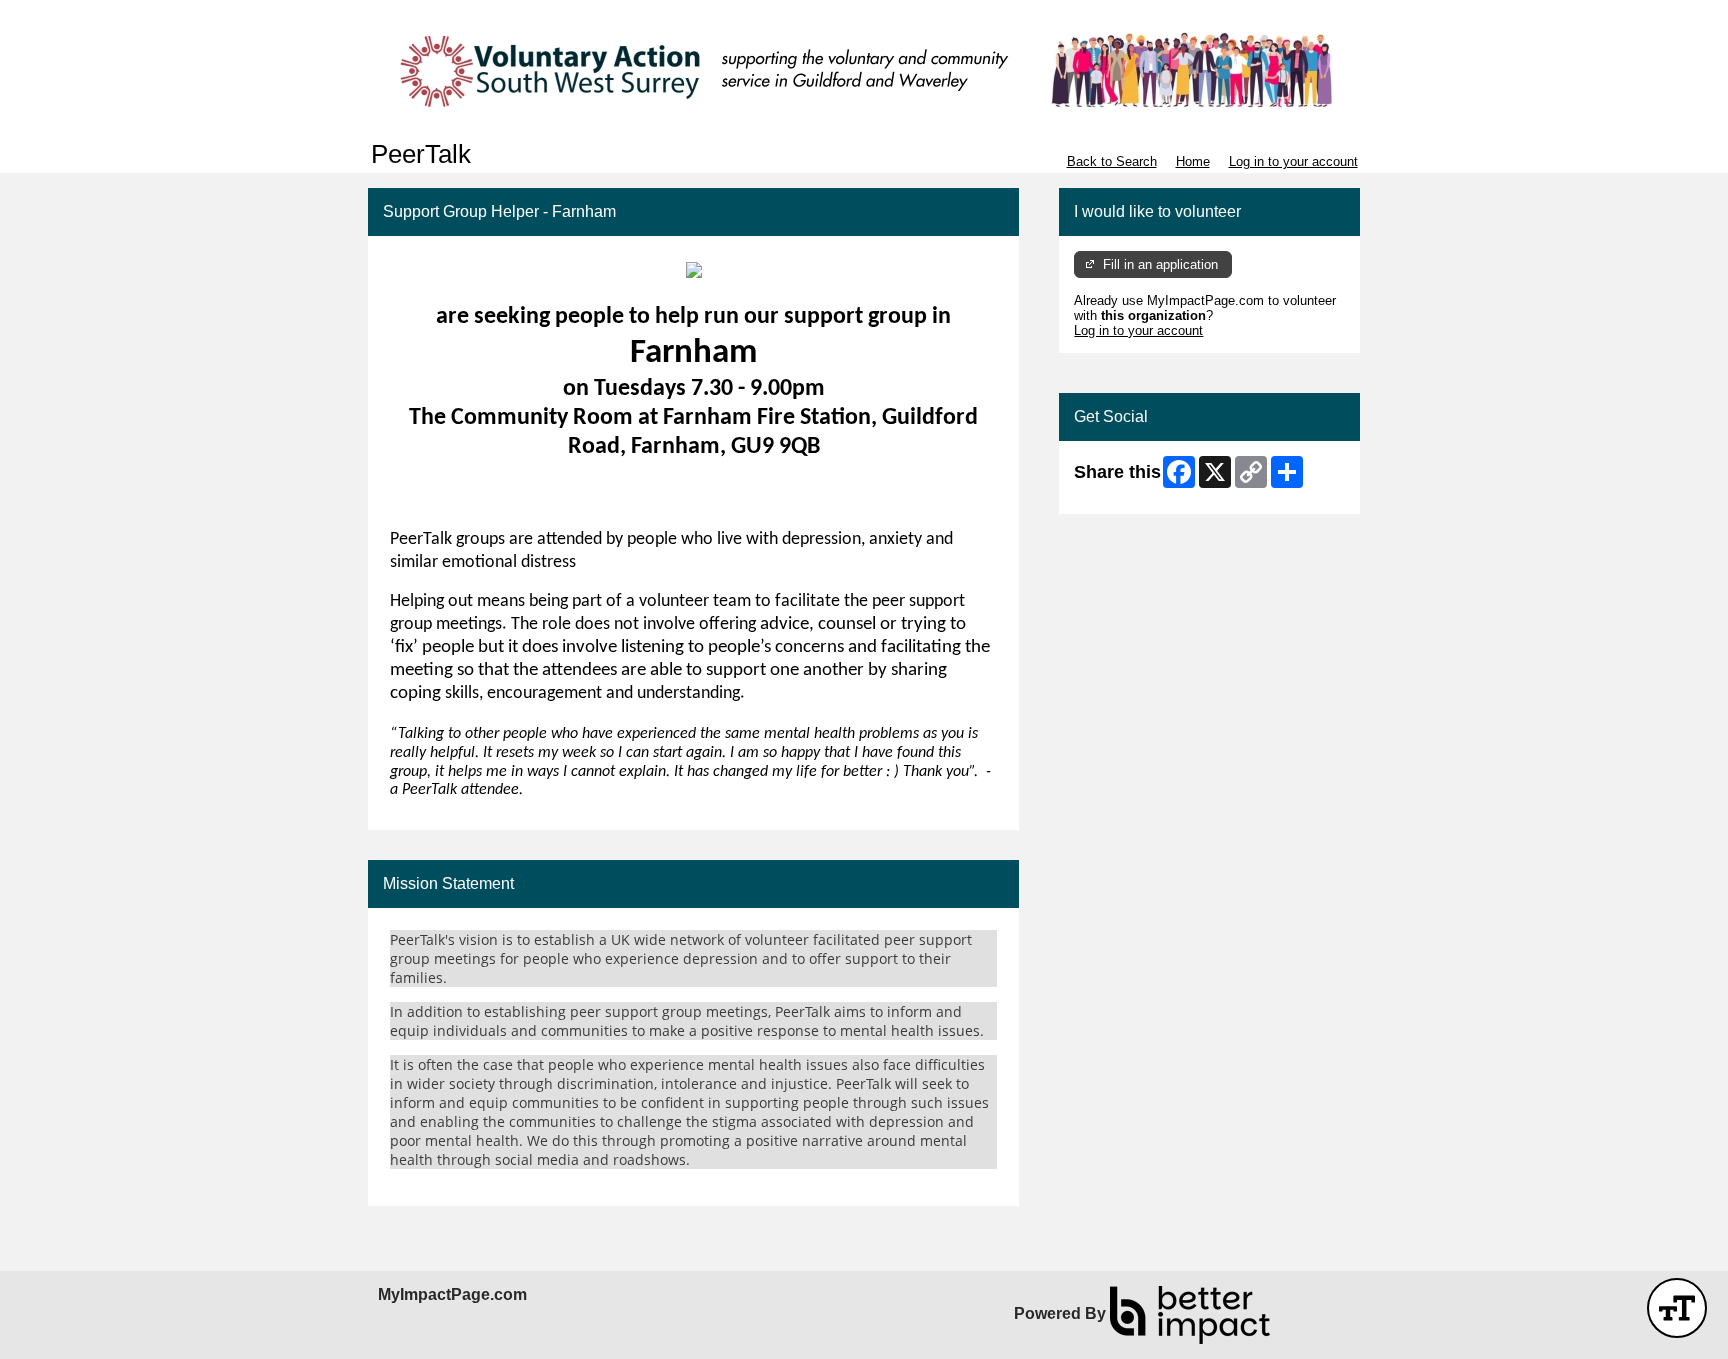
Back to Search (1112, 161)
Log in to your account (1293, 161)
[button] (1677, 1308)
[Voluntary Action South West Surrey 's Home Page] (864, 70)
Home (1193, 161)
